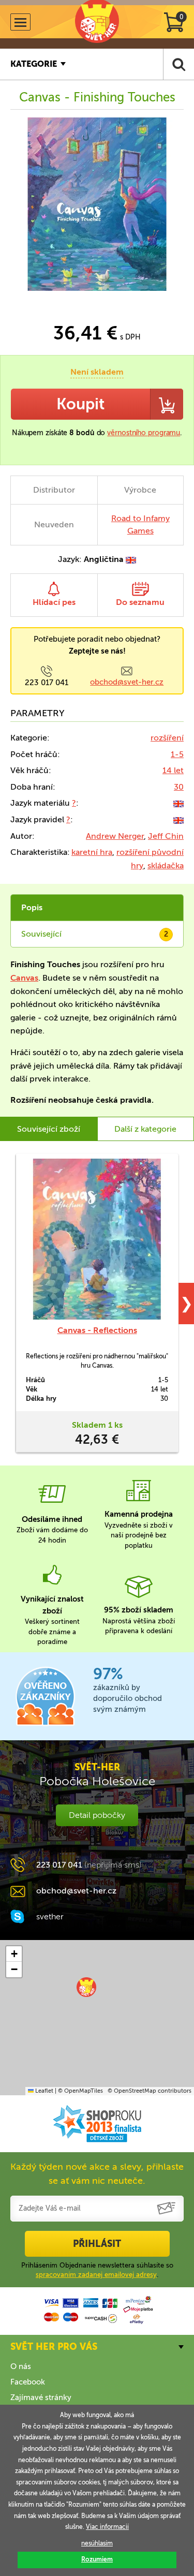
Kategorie (34, 64)
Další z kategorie (145, 1129)
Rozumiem (97, 2559)
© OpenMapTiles (80, 2091)
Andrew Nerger (115, 836)
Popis (32, 907)
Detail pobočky (97, 1815)
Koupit (80, 404)
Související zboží (49, 1129)
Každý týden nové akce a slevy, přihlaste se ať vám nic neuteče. (97, 2174)
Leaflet (43, 2091)
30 (179, 787)
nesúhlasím (97, 2543)
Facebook (28, 2382)
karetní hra (92, 852)
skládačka (166, 865)
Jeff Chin (166, 836)
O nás (21, 2366)
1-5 (177, 754)
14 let (173, 770)
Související (95, 934)
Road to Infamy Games (140, 524)
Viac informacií (107, 2527)
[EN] (178, 803)
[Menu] (20, 22)
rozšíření (167, 738)
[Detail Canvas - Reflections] (97, 1239)
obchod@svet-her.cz (127, 682)
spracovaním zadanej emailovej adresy (96, 2275)
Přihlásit (97, 2244)
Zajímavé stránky (41, 2397)
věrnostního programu (144, 433)
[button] (86, 1987)
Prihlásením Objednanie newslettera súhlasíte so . (97, 2270)
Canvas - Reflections (97, 1330)
